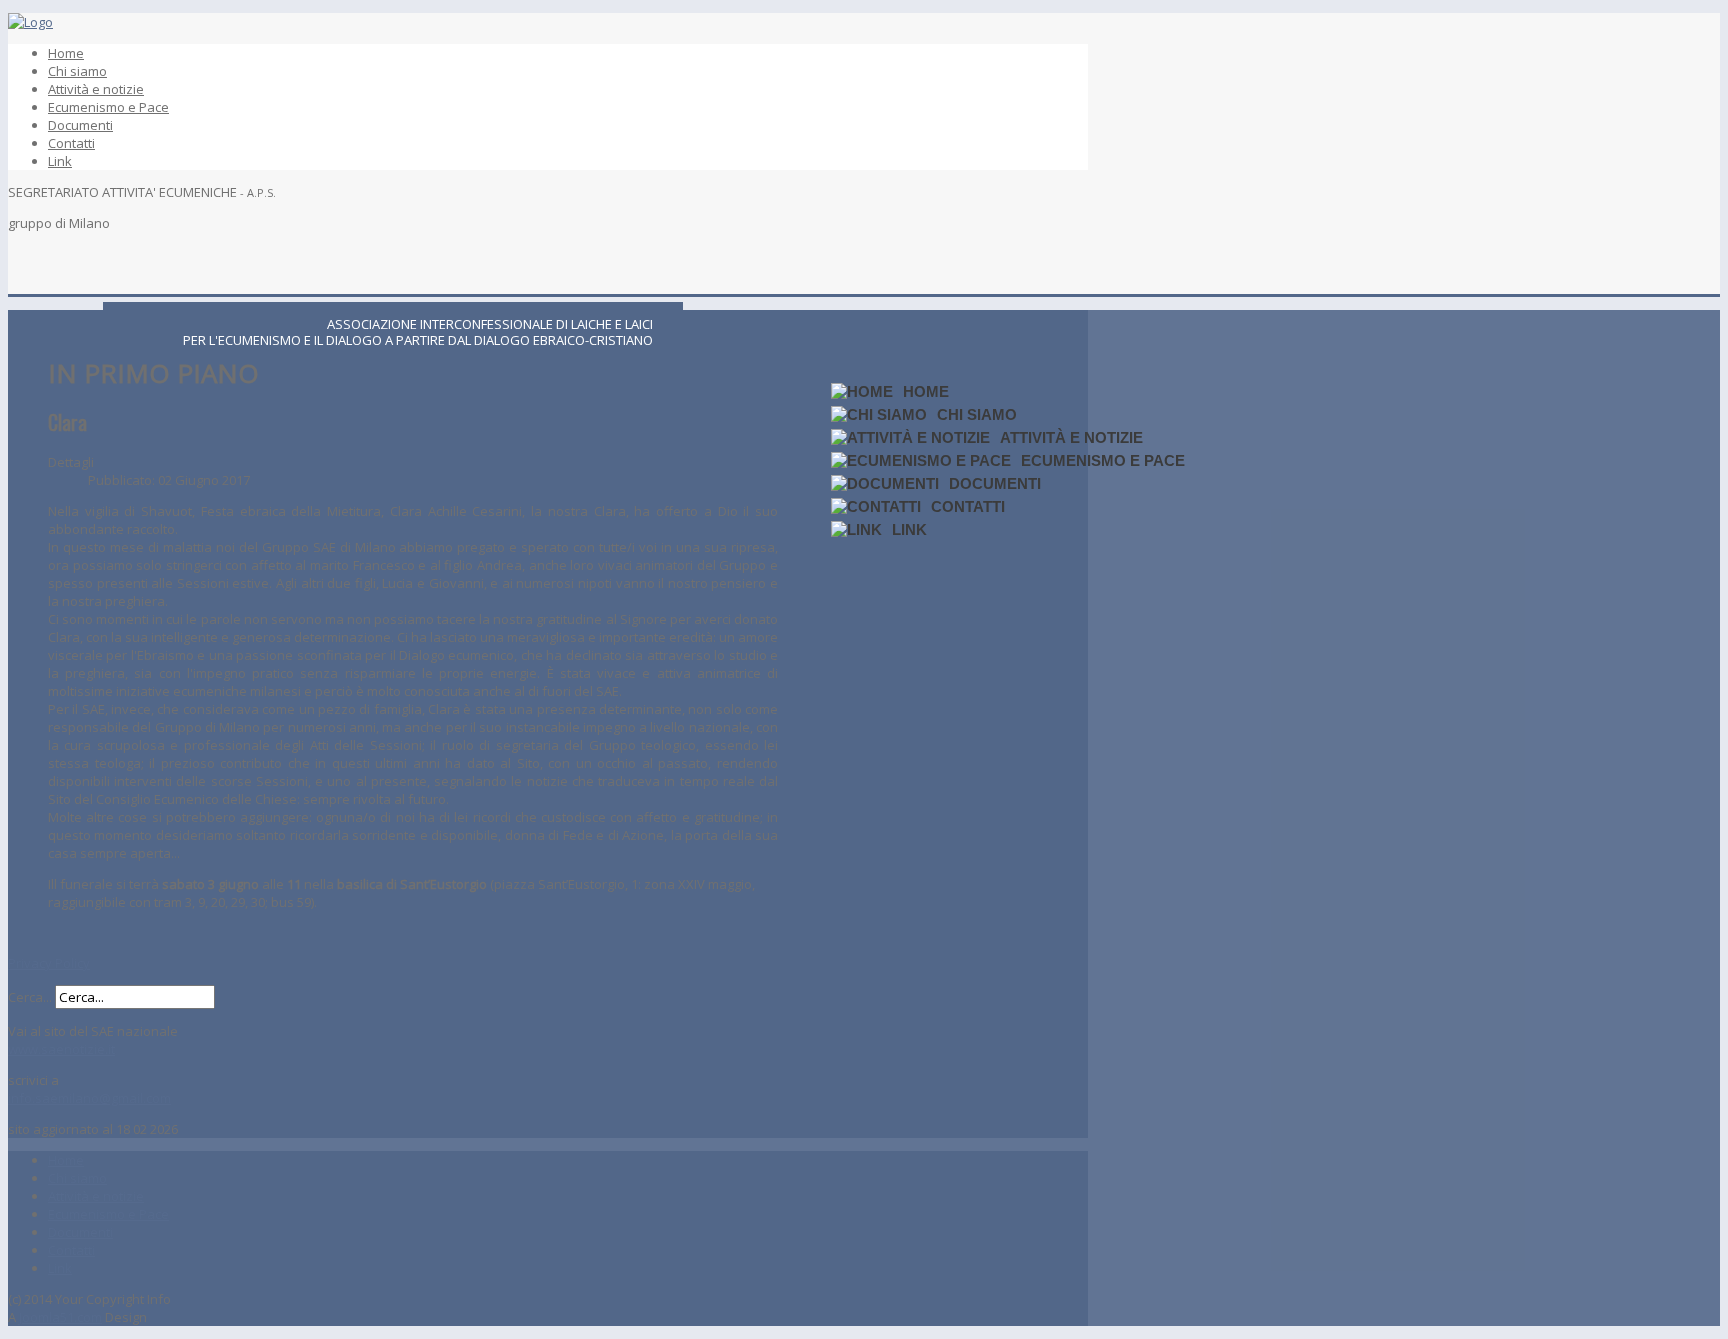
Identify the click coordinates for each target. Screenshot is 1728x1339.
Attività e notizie (96, 89)
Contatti (71, 143)
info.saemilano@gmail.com (89, 1098)
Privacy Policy (49, 963)
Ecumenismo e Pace (108, 107)
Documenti (80, 125)
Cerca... (30, 997)
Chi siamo (77, 71)
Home (66, 53)
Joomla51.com (60, 1317)
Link (60, 161)
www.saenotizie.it (61, 1049)
